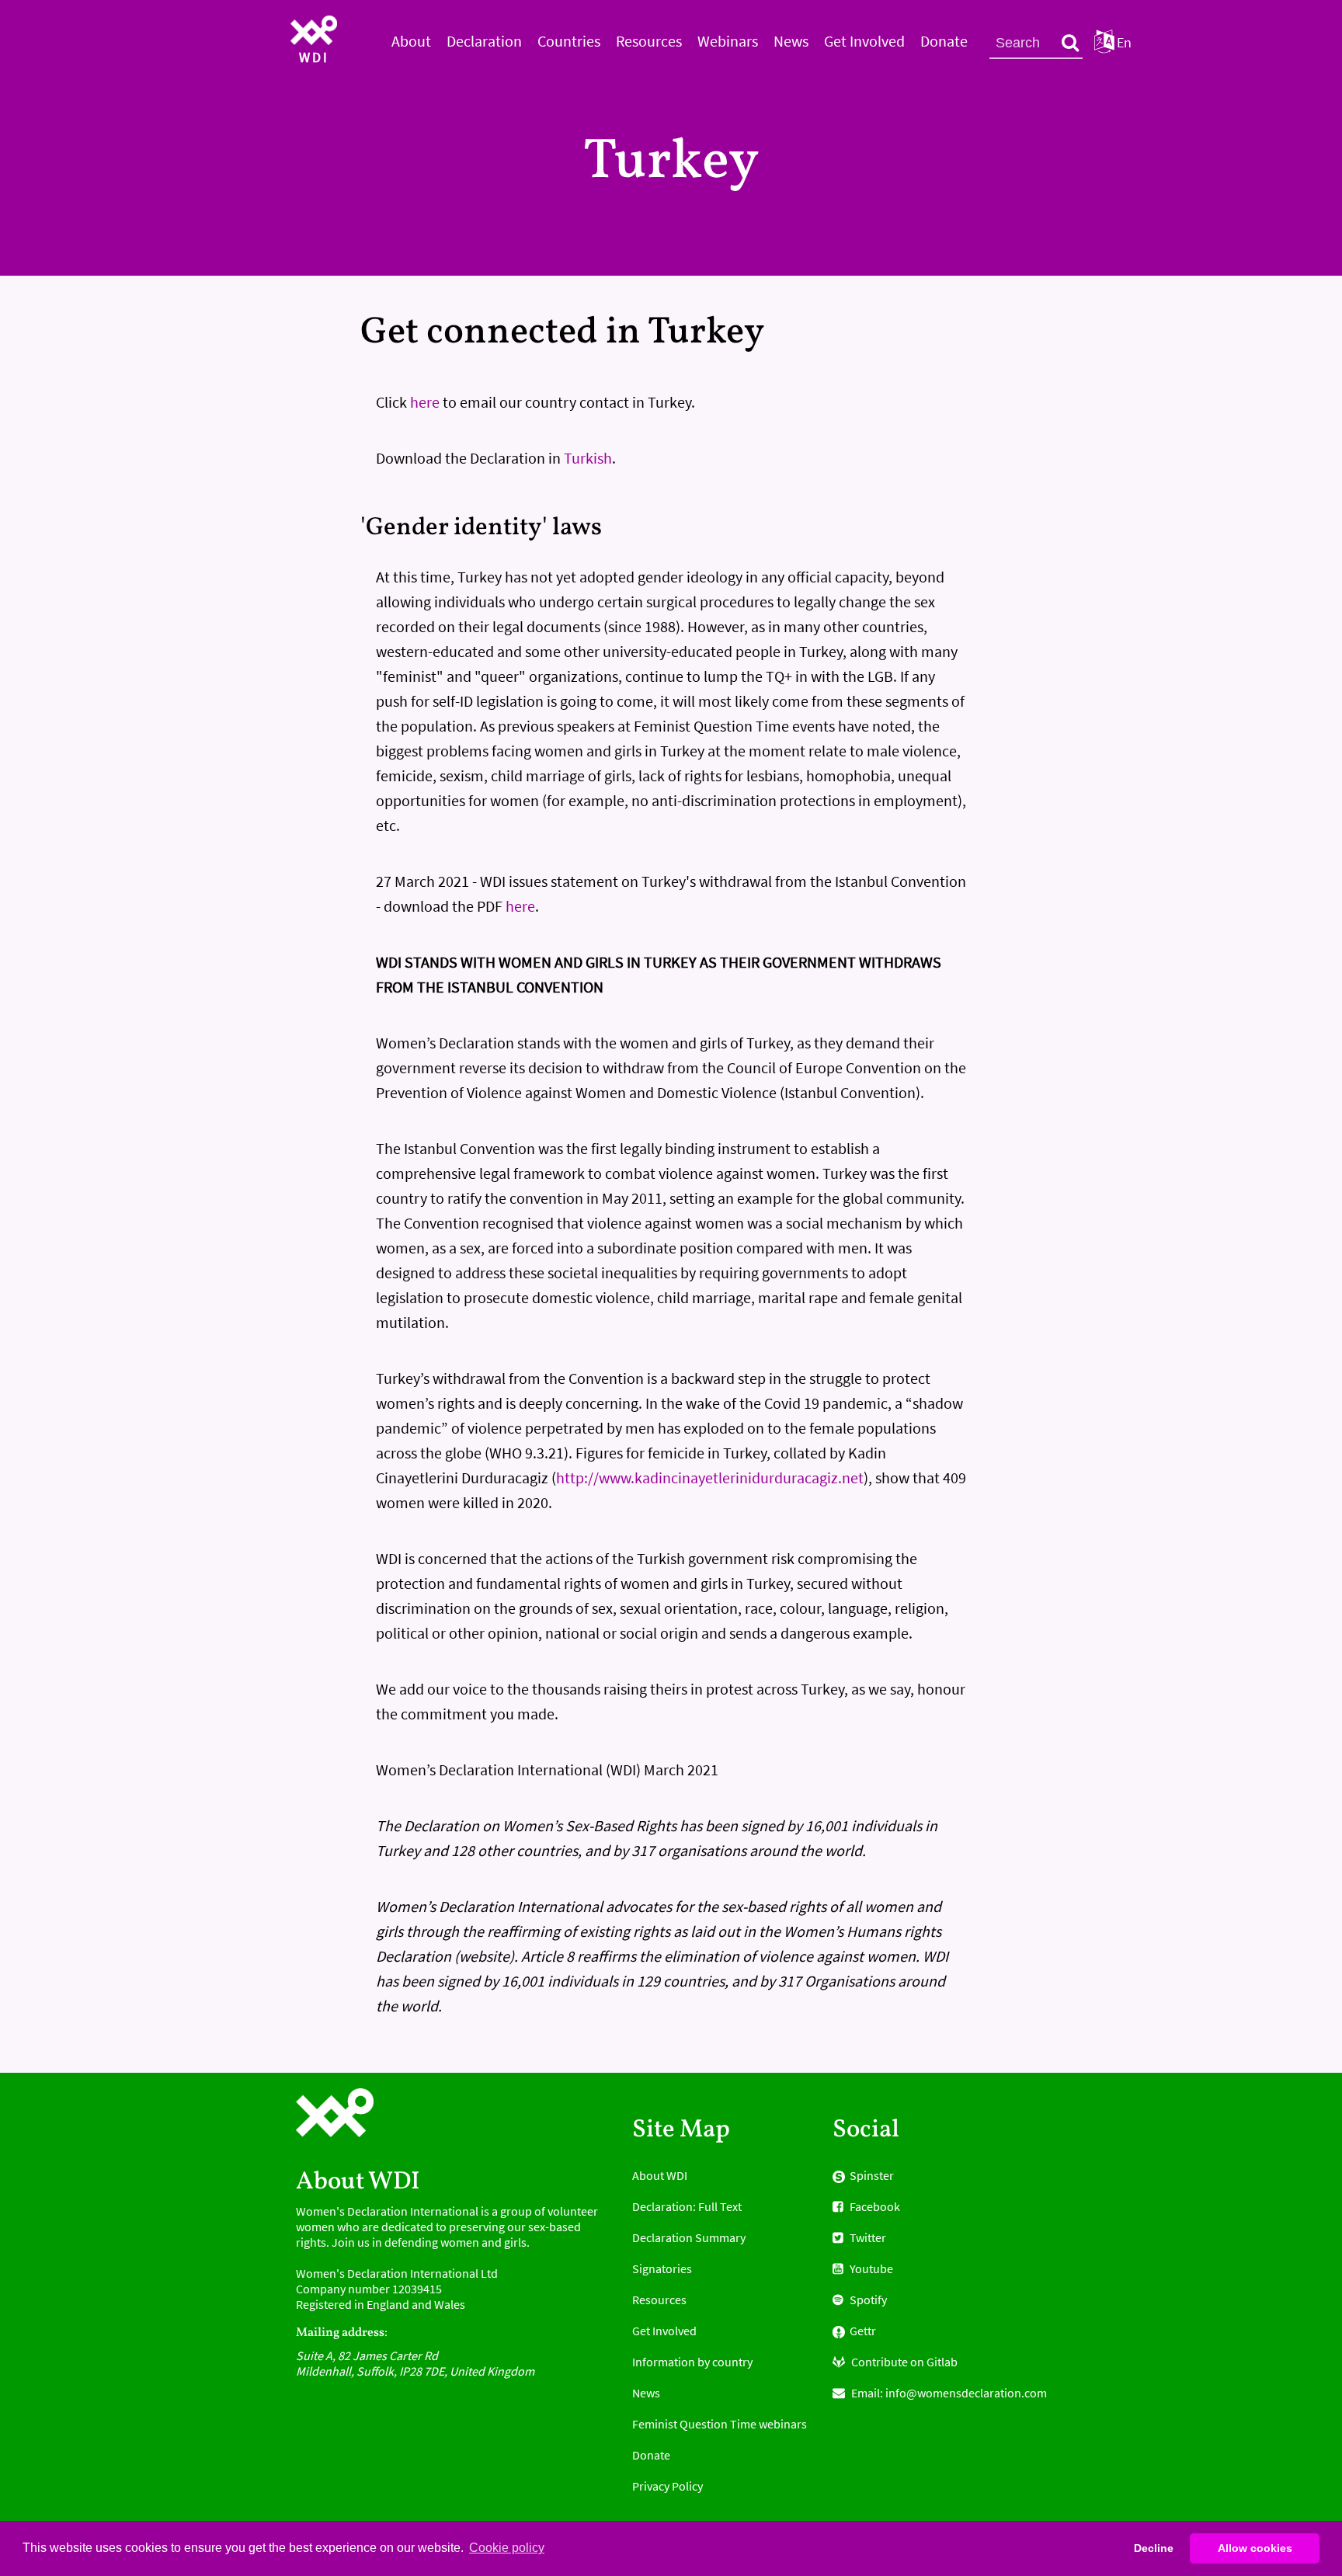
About (411, 41)
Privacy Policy (668, 2486)
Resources (649, 41)
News (791, 41)
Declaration (484, 41)
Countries (569, 41)
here (425, 402)
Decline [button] (1154, 2548)
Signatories (662, 2268)
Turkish (588, 458)
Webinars (728, 41)
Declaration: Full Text (687, 2206)
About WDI (660, 2175)
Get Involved (864, 41)
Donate (944, 41)
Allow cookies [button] (1255, 2548)
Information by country (692, 2362)
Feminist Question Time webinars (720, 2424)
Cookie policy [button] (507, 2548)
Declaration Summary (689, 2237)
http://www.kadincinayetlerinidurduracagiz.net (710, 1477)
